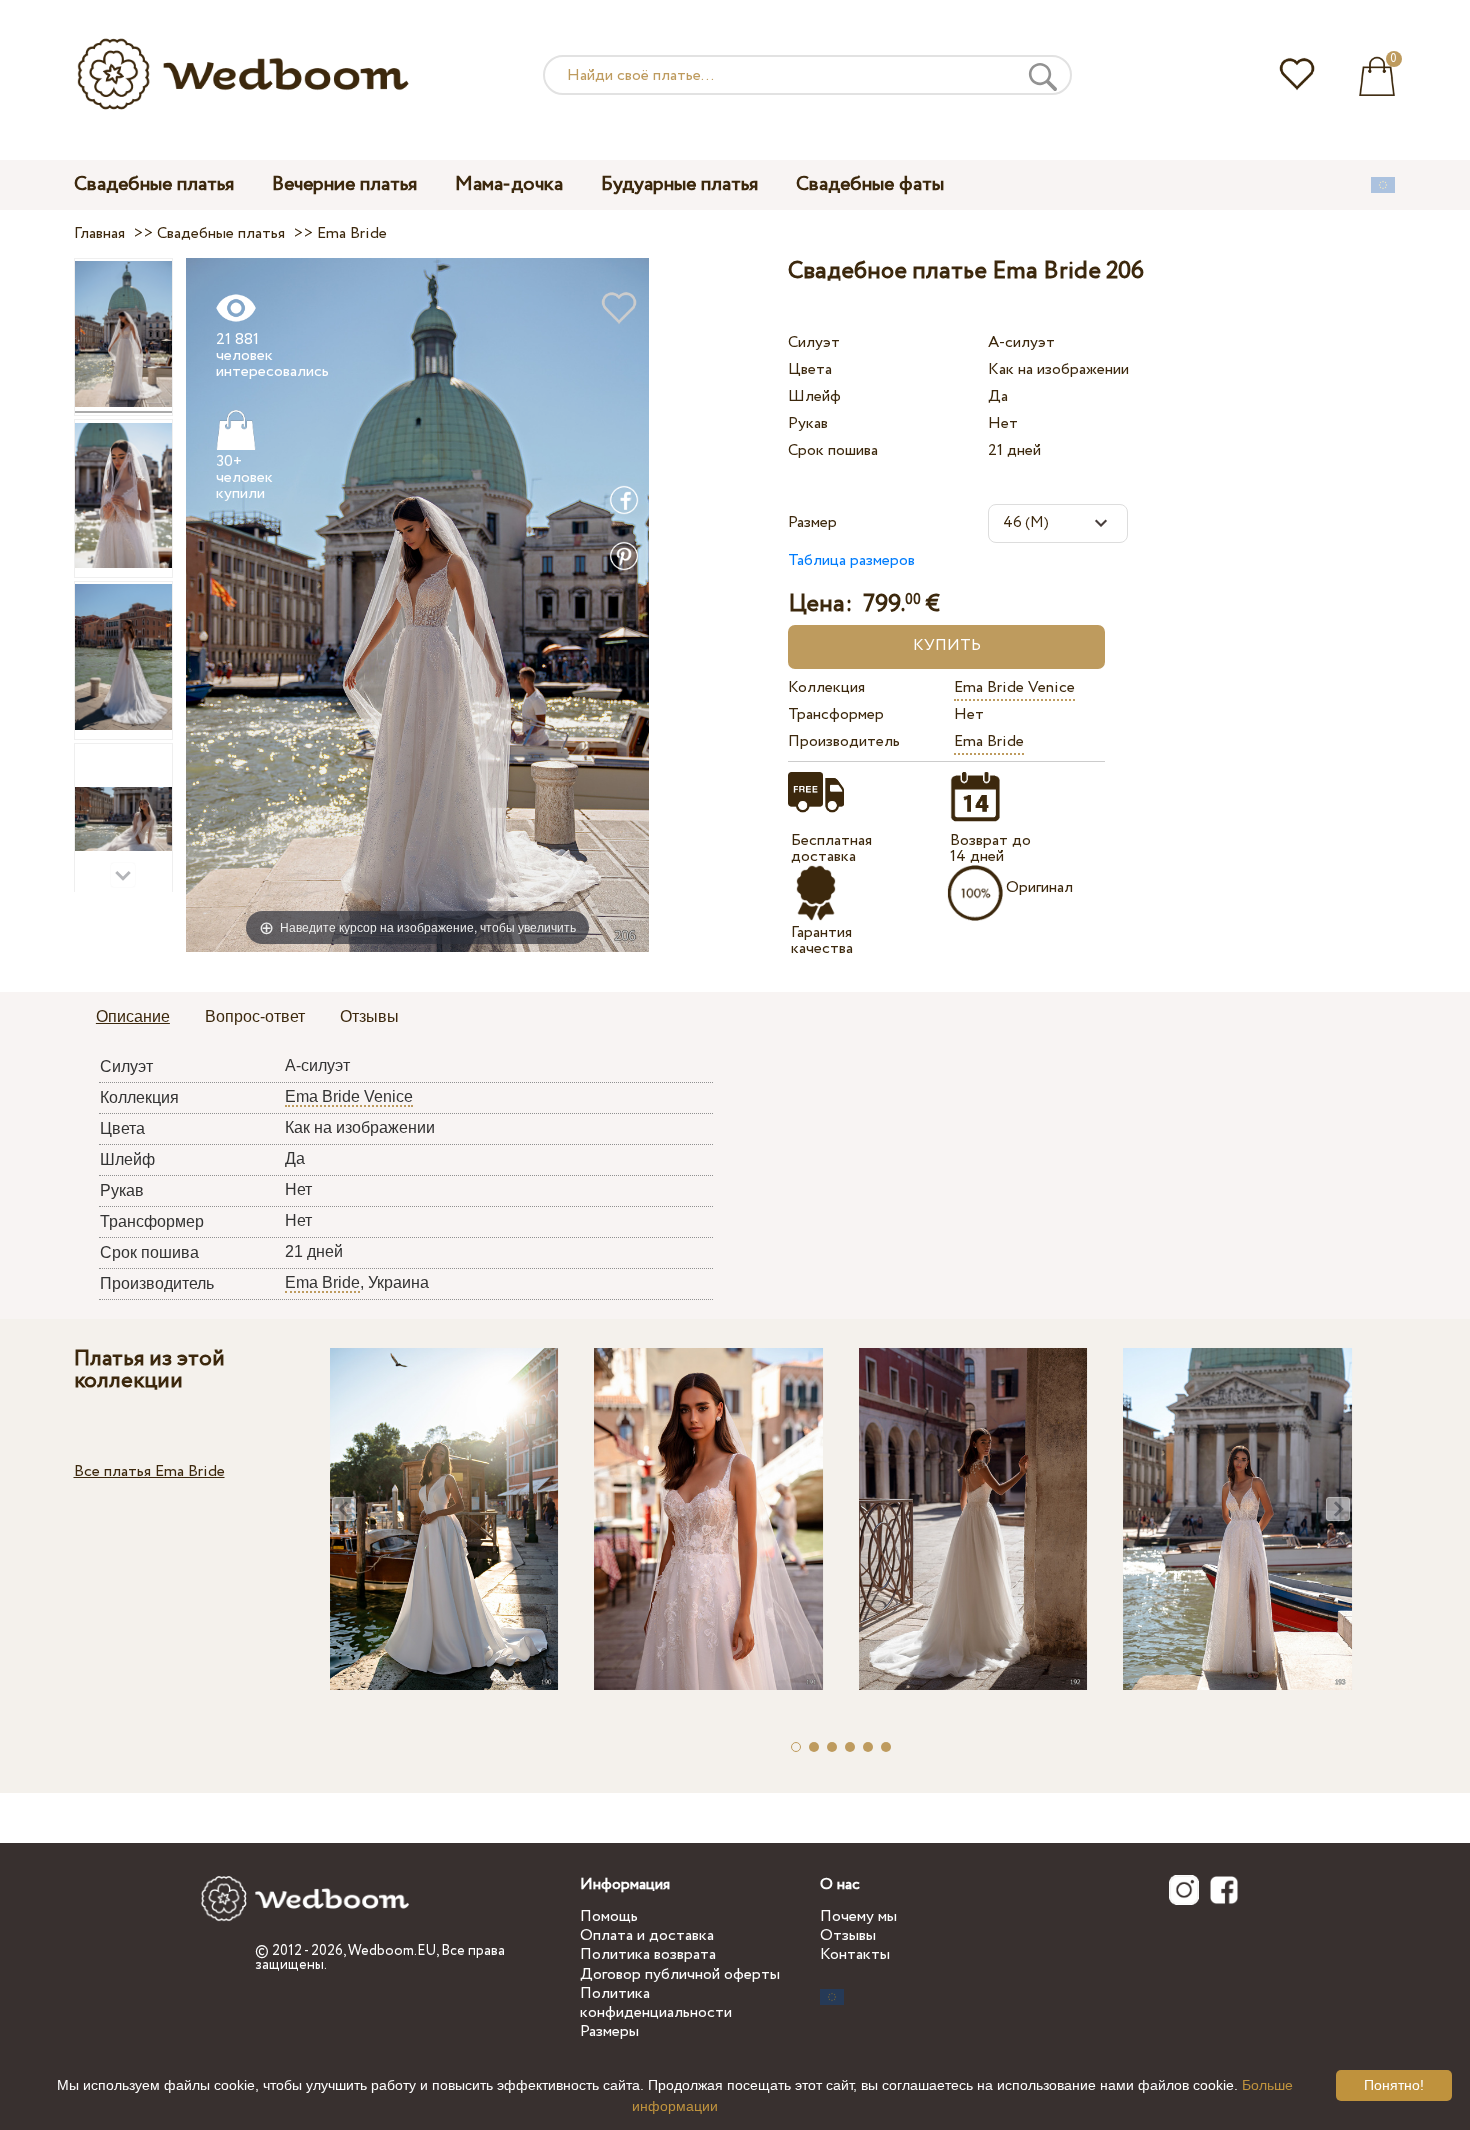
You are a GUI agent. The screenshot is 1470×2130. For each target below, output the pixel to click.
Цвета (810, 369)
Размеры (609, 2031)
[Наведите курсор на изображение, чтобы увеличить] (417, 603)
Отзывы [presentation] (369, 1016)
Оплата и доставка (647, 1935)
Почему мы (858, 1916)
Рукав (808, 423)
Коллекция (826, 687)
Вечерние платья (344, 184)
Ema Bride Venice (1014, 687)
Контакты (855, 1954)
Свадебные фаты (870, 184)
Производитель (844, 741)
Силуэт (814, 342)
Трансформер (836, 714)
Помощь (609, 1916)
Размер (812, 522)
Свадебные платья (154, 184)
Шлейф (814, 396)
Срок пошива (833, 450)
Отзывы (848, 1935)
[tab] (133, 1018)
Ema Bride (989, 741)
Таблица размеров (851, 560)
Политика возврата (648, 1954)
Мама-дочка (509, 184)
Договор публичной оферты (680, 1974)
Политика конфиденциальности (656, 2003)
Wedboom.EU (392, 1951)
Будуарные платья (679, 184)
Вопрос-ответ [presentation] (255, 1016)
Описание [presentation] (133, 1016)
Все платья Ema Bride (149, 1471)
